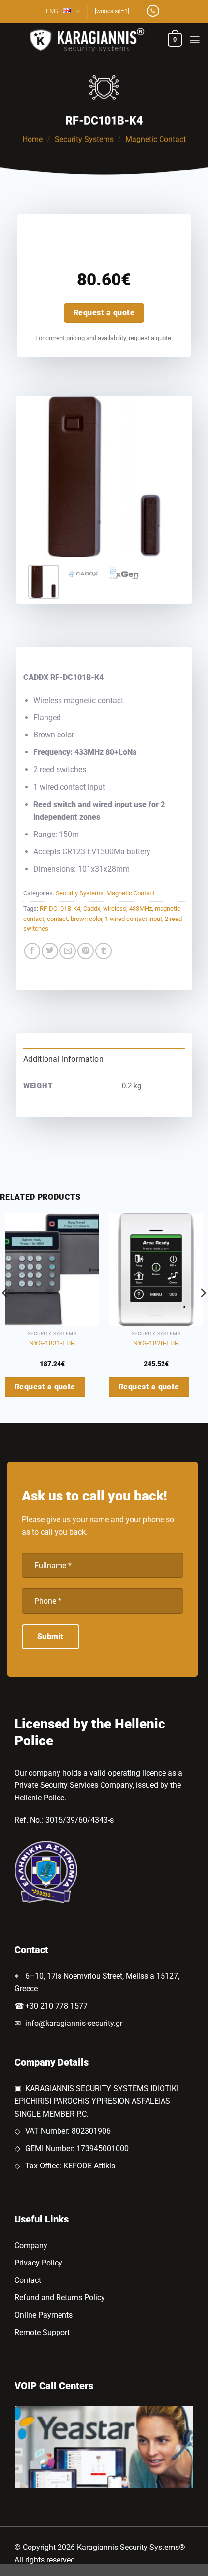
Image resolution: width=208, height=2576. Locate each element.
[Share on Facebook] (32, 951)
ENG (52, 11)
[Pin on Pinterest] (86, 951)
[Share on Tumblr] (104, 951)
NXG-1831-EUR (52, 1343)
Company (31, 2245)
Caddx (92, 909)
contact (57, 919)
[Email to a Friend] (68, 951)
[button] (175, 40)
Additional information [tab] (63, 1059)
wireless (115, 909)
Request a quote (104, 313)
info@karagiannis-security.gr (74, 2023)
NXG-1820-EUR (156, 1343)
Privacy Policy (38, 2263)
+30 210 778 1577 (56, 2006)
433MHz (141, 909)
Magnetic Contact (156, 139)
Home (32, 139)
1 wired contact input (134, 919)
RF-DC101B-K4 (60, 909)
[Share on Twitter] (50, 951)
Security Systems (84, 139)
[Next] (169, 477)
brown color (86, 919)
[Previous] (39, 477)
